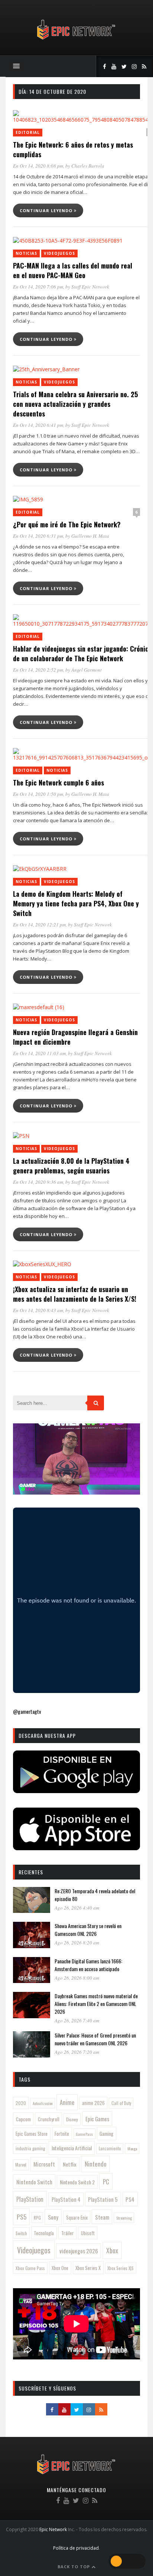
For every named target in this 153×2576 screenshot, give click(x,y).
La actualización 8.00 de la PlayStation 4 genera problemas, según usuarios (71, 1166)
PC (106, 2182)
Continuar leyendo (47, 210)
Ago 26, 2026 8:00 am (77, 1978)
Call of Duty (121, 2103)
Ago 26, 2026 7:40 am (77, 2020)
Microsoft (44, 2164)
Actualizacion (43, 2103)
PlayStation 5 (103, 2199)
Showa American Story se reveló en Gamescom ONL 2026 (88, 1930)
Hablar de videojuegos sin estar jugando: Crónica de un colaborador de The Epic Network (82, 653)
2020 (21, 2103)
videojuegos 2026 (79, 2251)
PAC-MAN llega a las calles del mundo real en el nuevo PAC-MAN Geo (73, 270)
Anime (67, 2102)
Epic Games (97, 2119)
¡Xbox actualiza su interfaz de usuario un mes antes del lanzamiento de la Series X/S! (75, 1294)
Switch (21, 2233)
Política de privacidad (76, 2548)
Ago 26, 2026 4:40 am (77, 1908)
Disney (72, 2119)
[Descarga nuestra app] (76, 1791)
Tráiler (68, 2233)
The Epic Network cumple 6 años (58, 783)
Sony (53, 2217)
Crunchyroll (49, 2119)
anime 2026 (93, 2103)
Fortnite (62, 2134)
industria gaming (30, 2148)
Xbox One (60, 2268)
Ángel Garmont (87, 670)
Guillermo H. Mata (90, 536)
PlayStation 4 (66, 2199)
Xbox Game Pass (30, 2268)
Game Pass (84, 2134)
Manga (132, 2148)
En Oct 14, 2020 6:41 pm (38, 425)
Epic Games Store (32, 2134)
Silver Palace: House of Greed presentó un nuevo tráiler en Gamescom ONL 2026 (95, 2039)
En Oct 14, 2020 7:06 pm (38, 287)
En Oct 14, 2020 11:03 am (39, 1053)
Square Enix (77, 2217)
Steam (102, 2217)
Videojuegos (59, 253)
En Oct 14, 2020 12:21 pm (39, 925)
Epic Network (53, 2529)
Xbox (112, 2250)
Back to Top (74, 2567)
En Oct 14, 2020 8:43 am (38, 1310)
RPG (37, 2218)
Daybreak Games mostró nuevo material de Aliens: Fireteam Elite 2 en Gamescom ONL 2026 (96, 2004)
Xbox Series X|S (121, 2268)
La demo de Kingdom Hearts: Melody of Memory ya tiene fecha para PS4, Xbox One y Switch (76, 903)
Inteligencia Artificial (72, 2148)
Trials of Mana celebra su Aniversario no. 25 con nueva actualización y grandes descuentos (75, 404)
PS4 (130, 2199)
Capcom (23, 2119)
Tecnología (44, 2233)
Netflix (70, 2164)
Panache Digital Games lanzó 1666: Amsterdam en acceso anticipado (88, 1965)
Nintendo (96, 2164)
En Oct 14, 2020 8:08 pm (38, 166)
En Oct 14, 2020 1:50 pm (38, 794)
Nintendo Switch (34, 2182)
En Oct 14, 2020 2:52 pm (38, 670)
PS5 (22, 2217)
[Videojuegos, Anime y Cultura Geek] (77, 40)
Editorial (28, 132)
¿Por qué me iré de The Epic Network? (67, 524)
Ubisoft (88, 2233)
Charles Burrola (88, 166)
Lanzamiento (110, 2148)
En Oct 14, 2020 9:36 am (38, 1182)
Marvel (21, 2165)
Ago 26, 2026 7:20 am (77, 2052)
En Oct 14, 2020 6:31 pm (38, 536)
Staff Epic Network (90, 287)
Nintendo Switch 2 (77, 2182)
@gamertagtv (27, 1711)
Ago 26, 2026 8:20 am (77, 1943)
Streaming (124, 2218)
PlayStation (30, 2199)
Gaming (106, 2134)
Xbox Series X (88, 2268)
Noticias (26, 253)
